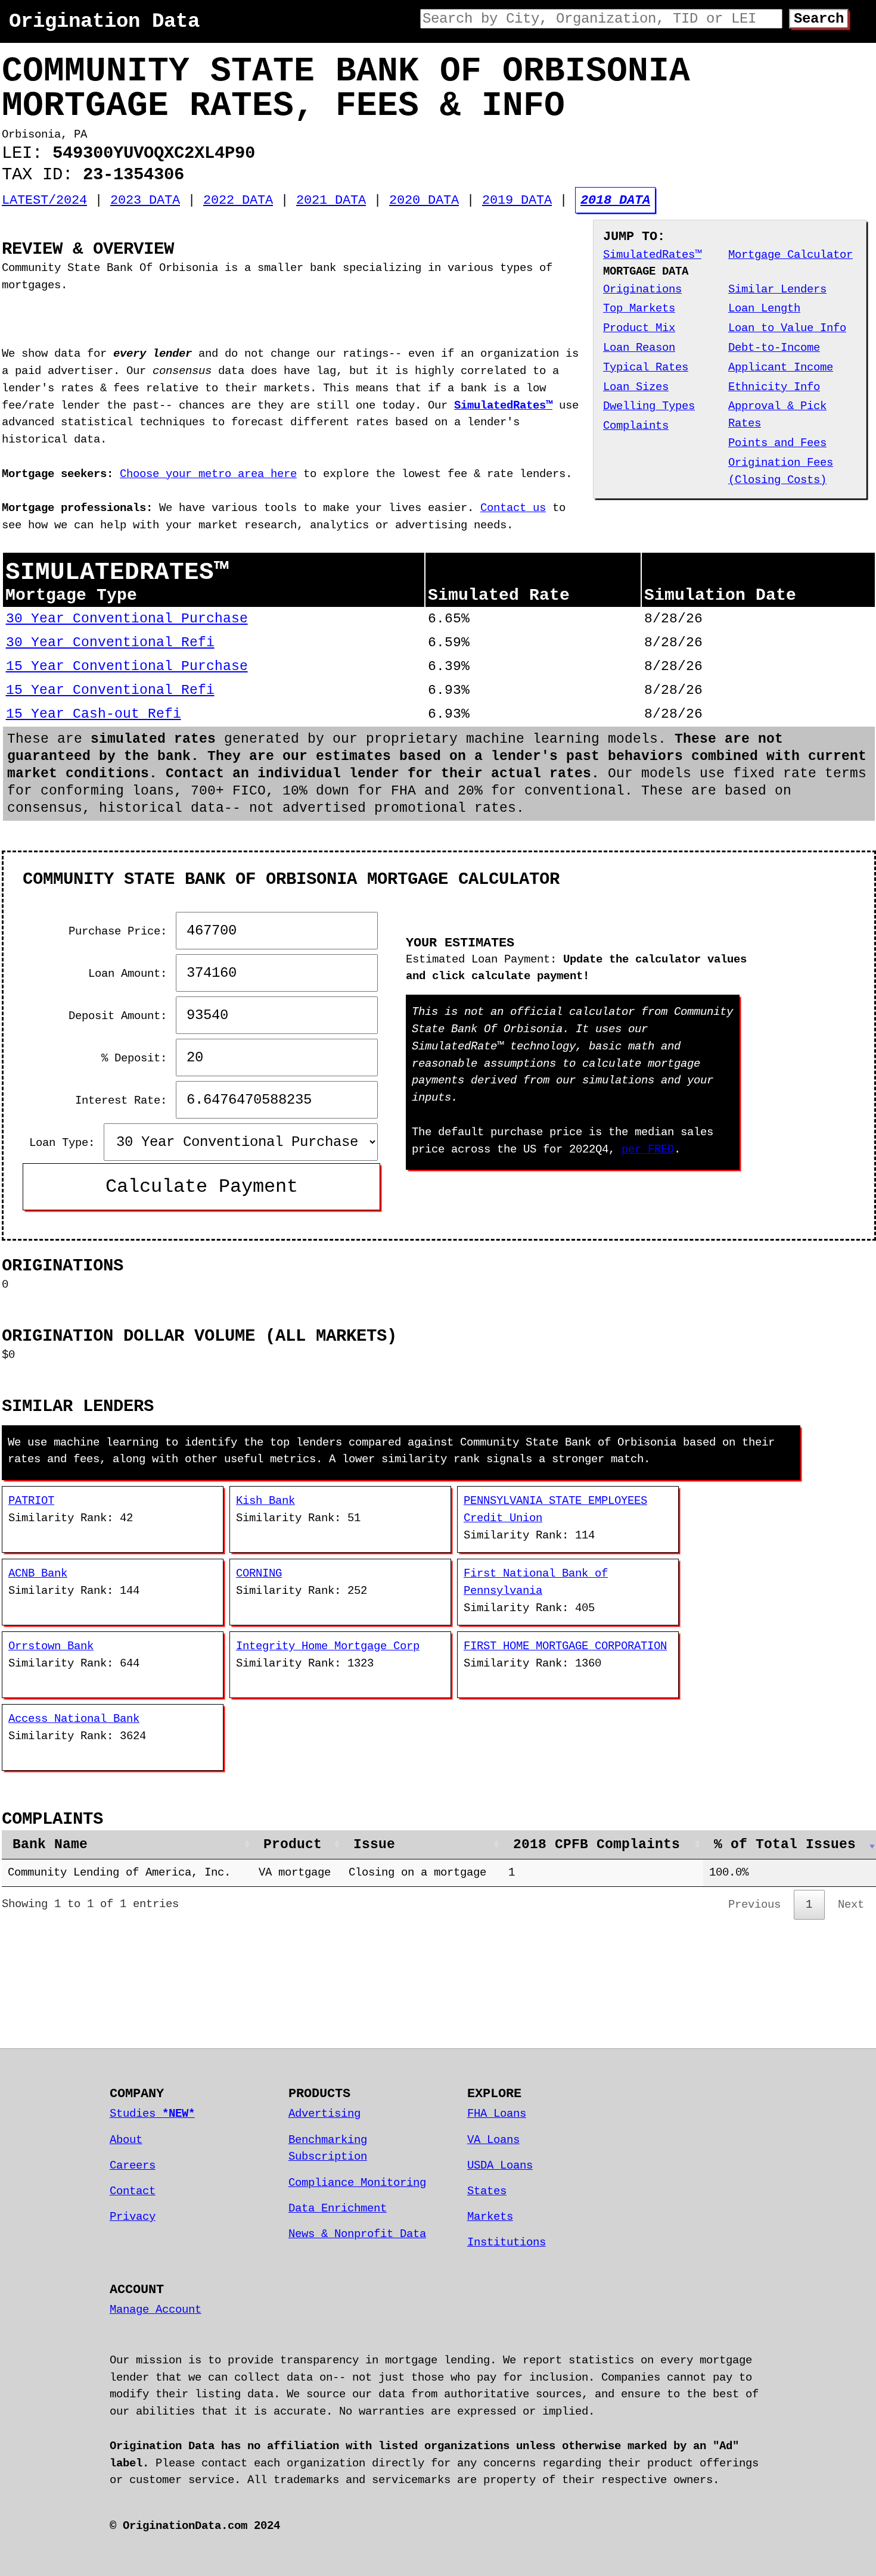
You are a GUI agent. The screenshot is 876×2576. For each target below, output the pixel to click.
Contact (133, 2191)
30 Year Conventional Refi (110, 643)
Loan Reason (639, 348)
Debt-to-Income (774, 348)
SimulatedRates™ (652, 255)
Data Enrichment (338, 2209)
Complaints (636, 426)
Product (293, 1845)
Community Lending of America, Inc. (119, 1873)
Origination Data (104, 21)
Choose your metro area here (208, 474)
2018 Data (615, 200)
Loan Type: (65, 1143)
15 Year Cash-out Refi (94, 714)
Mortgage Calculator (790, 255)
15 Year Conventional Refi (110, 690)
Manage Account (156, 2310)
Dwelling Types (649, 406)
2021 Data (331, 200)
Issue (374, 1845)
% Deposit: (137, 1058)
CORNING (259, 1574)
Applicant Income (781, 367)
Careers (133, 2166)
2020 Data (424, 200)
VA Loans (493, 2140)
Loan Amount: (131, 974)
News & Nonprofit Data (357, 2234)
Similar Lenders (777, 289)
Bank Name (50, 1845)
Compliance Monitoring (357, 2183)
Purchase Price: (121, 932)
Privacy (133, 2217)
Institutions (507, 2242)
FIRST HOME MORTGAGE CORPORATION (565, 1646)
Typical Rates (646, 367)
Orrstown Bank (51, 1646)
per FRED (648, 1150)
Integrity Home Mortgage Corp (328, 1646)
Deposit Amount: (121, 1016)
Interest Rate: (124, 1101)
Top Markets (639, 309)
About (126, 2140)
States (487, 2191)
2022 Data (238, 200)
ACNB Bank (38, 1574)
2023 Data (145, 200)
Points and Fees (777, 443)
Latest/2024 (44, 200)
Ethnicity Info (774, 387)
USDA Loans (500, 2166)
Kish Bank (265, 1501)
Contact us (513, 508)
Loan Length (764, 309)
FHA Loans (497, 2114)
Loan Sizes (636, 387)
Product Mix (639, 328)
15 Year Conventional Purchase (127, 666)
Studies (152, 2114)
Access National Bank (74, 1719)
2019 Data (517, 200)
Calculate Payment (202, 1187)
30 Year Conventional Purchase (127, 619)
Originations (642, 289)
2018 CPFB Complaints (597, 1845)
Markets (490, 2217)
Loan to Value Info (787, 328)
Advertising (324, 2114)
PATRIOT (31, 1501)
